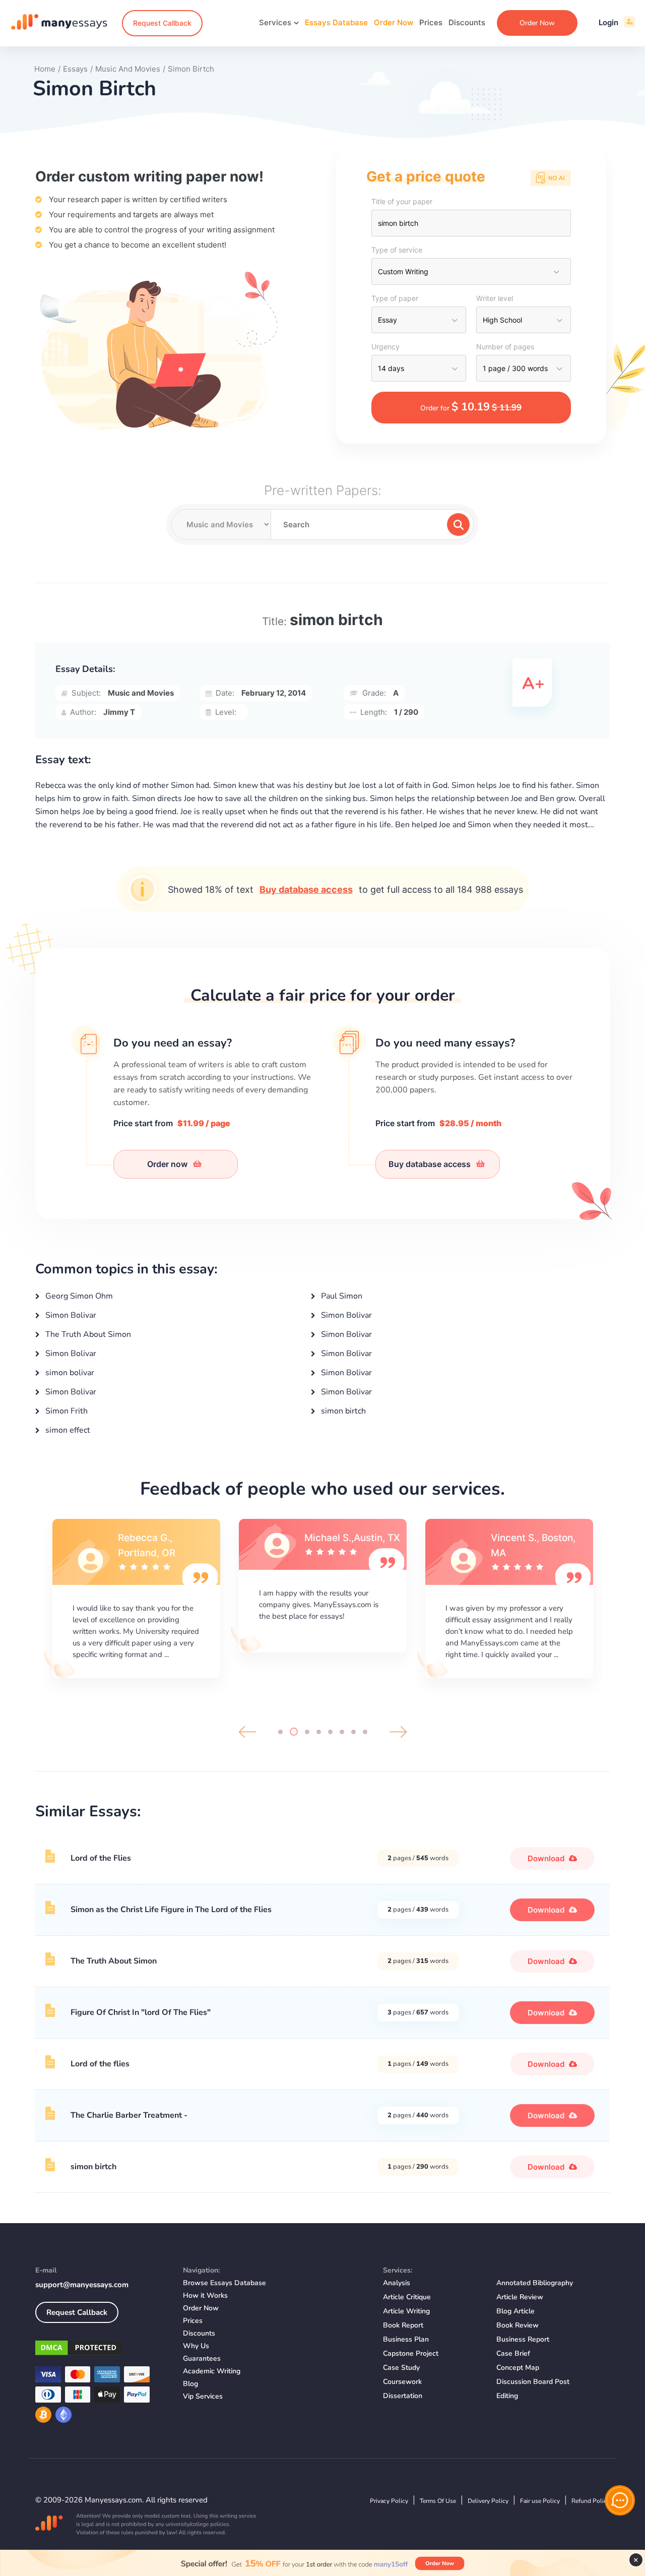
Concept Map (518, 2368)
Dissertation (403, 2396)
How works (205, 2295)
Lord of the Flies (101, 1858)
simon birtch (342, 1411)
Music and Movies (141, 693)
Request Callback (162, 23)
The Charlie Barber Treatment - (129, 2115)
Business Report (523, 2339)
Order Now (394, 22)
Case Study (401, 2368)
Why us (196, 2346)
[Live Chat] (620, 2500)
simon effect (67, 1430)
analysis (397, 2283)
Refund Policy (591, 2501)
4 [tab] (319, 1732)
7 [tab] (353, 1732)
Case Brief (513, 2353)
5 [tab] (330, 1732)
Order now (168, 1164)
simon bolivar (69, 1373)
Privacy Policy (389, 2501)
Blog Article (515, 2311)
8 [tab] (365, 1732)
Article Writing (406, 2311)
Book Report (403, 2325)
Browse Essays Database (224, 2283)
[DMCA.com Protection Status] (102, 2350)
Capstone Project (411, 2353)
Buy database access (306, 890)
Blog (190, 2384)
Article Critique (407, 2297)
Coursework (402, 2382)
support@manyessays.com (82, 2285)
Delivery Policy (488, 2501)
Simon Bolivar (70, 1315)
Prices (431, 22)
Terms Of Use (438, 2501)
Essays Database (336, 22)
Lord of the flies (100, 2064)
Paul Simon (341, 1296)
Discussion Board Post (533, 2382)
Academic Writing (212, 2371)
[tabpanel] (136, 1610)
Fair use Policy (540, 2501)
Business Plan (406, 2339)
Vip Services (203, 2396)
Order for (471, 407)
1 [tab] (280, 1732)
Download (547, 1858)
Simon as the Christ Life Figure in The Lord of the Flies (171, 1910)
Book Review (518, 2325)
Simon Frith (66, 1411)
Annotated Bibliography (535, 2283)
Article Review (520, 2297)
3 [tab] (305, 1732)
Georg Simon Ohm (78, 1296)
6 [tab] (342, 1732)
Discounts (467, 22)
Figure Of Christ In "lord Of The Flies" (141, 2012)
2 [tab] (292, 1732)
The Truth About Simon (87, 1334)
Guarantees (202, 2358)
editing (507, 2396)
